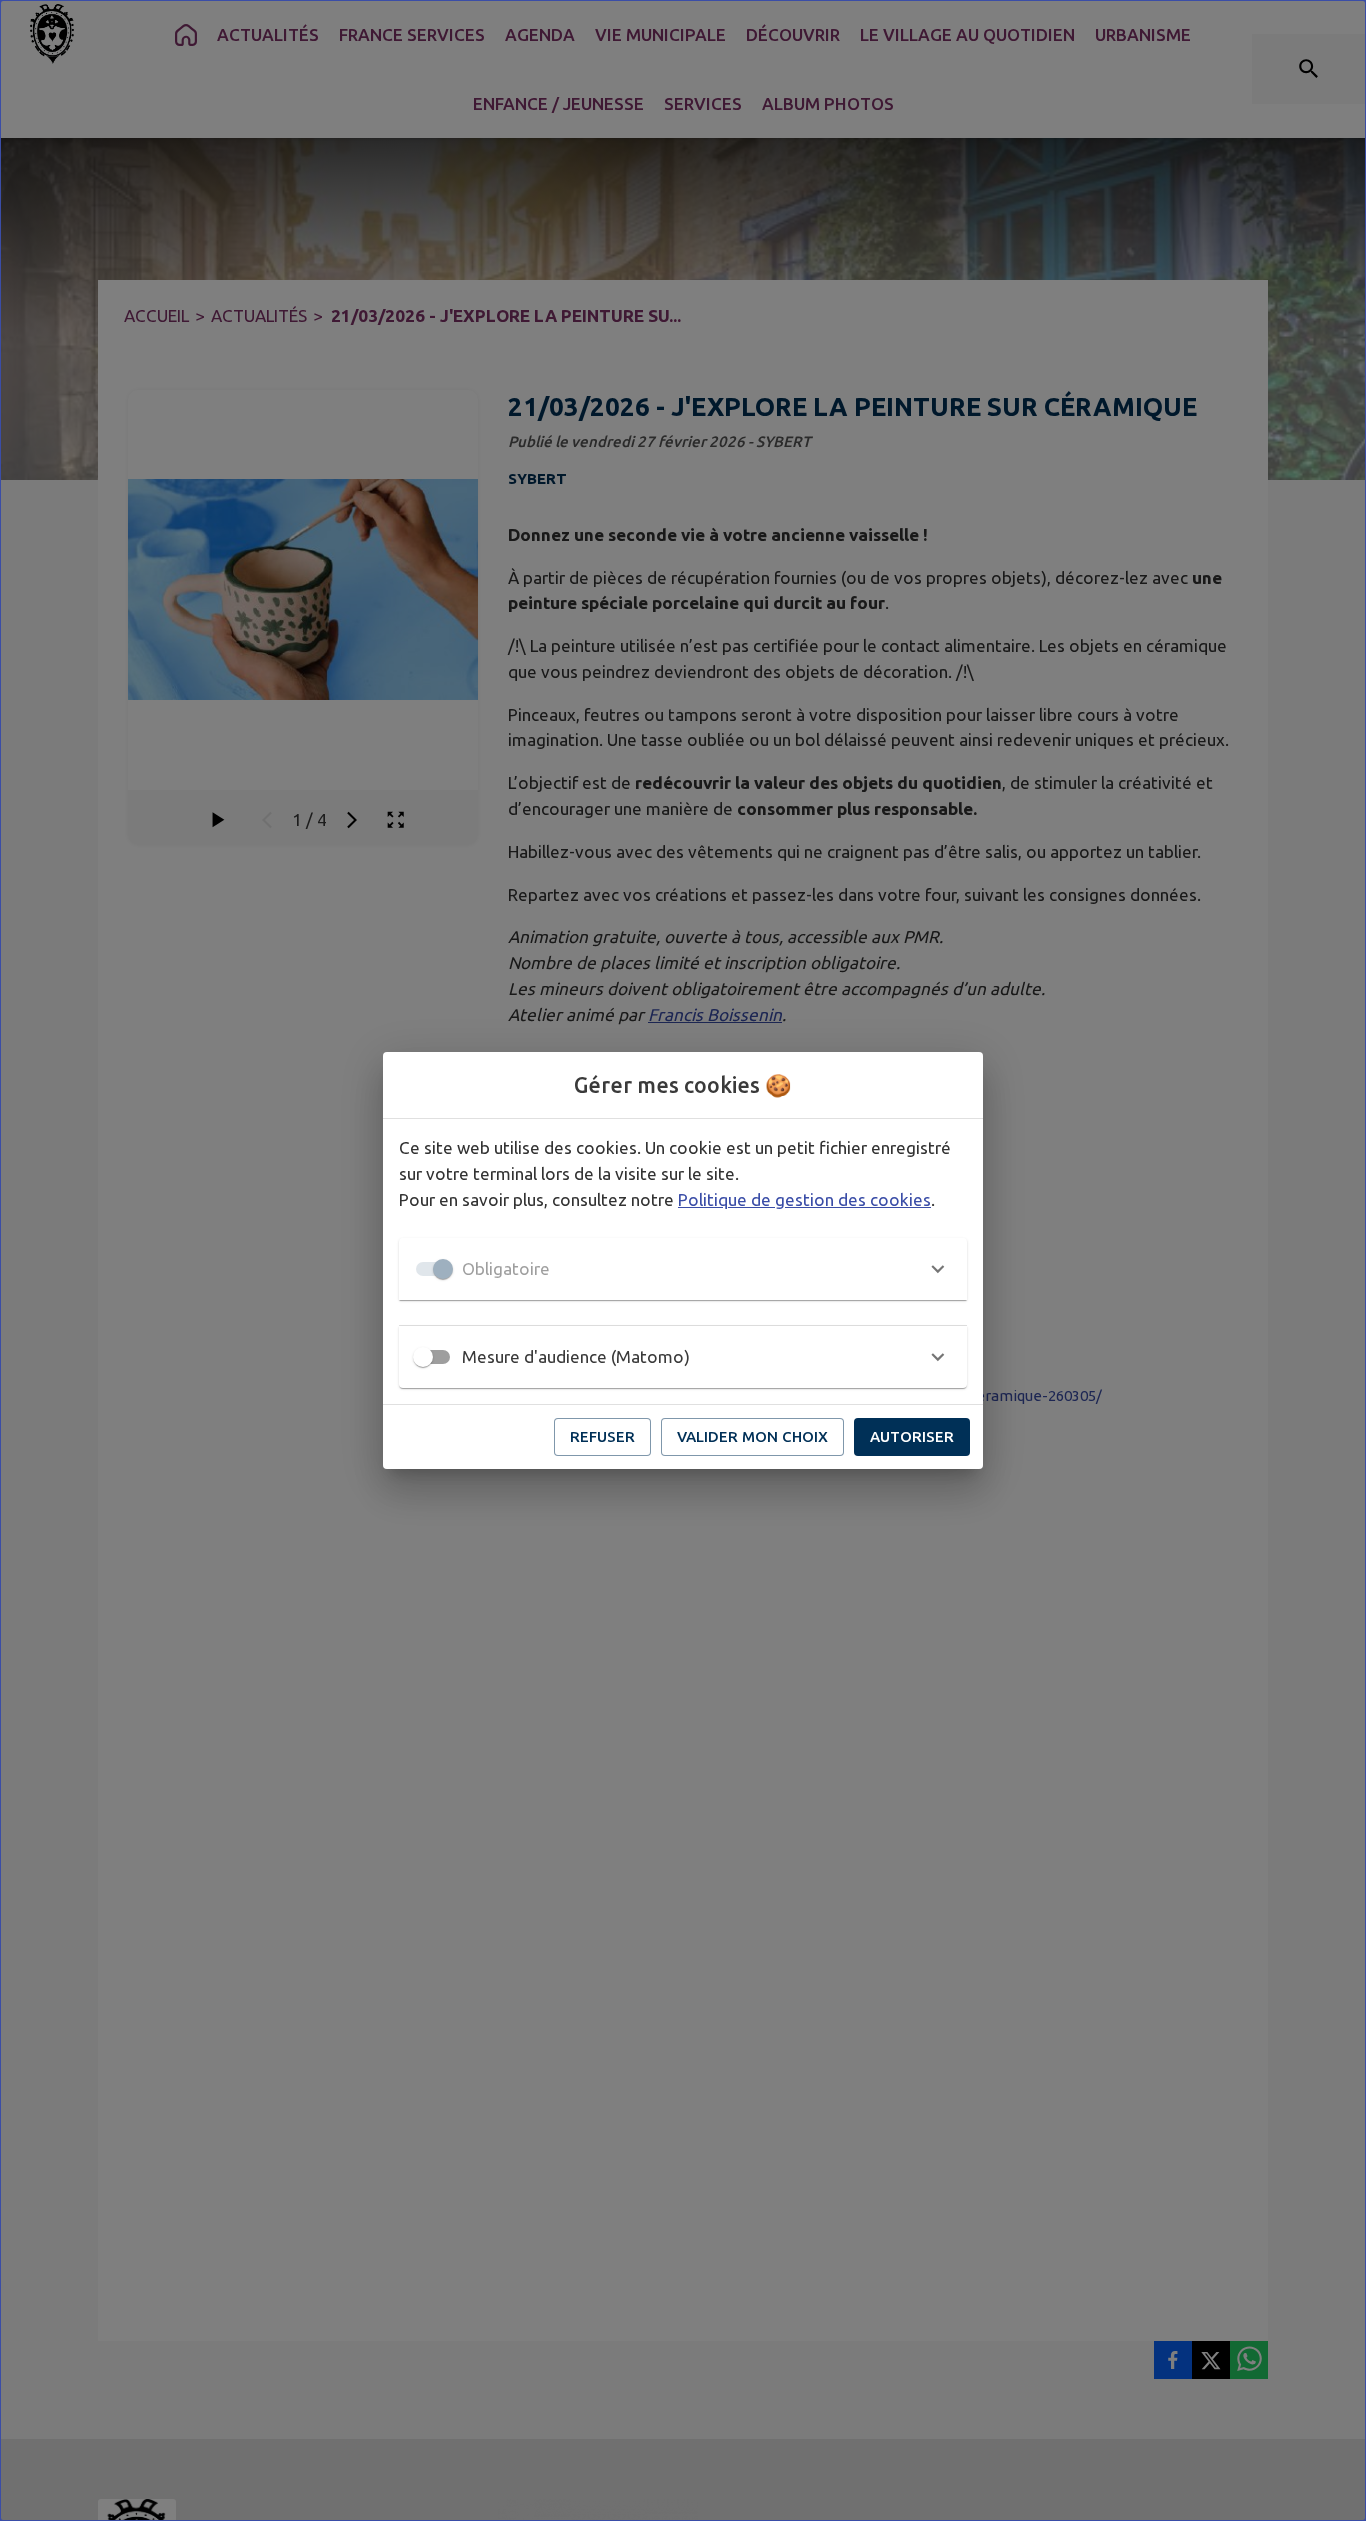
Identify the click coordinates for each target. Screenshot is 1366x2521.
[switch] (423, 1357)
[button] (683, 1269)
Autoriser (912, 1436)
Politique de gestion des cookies (804, 1199)
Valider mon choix (752, 1436)
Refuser (602, 1436)
